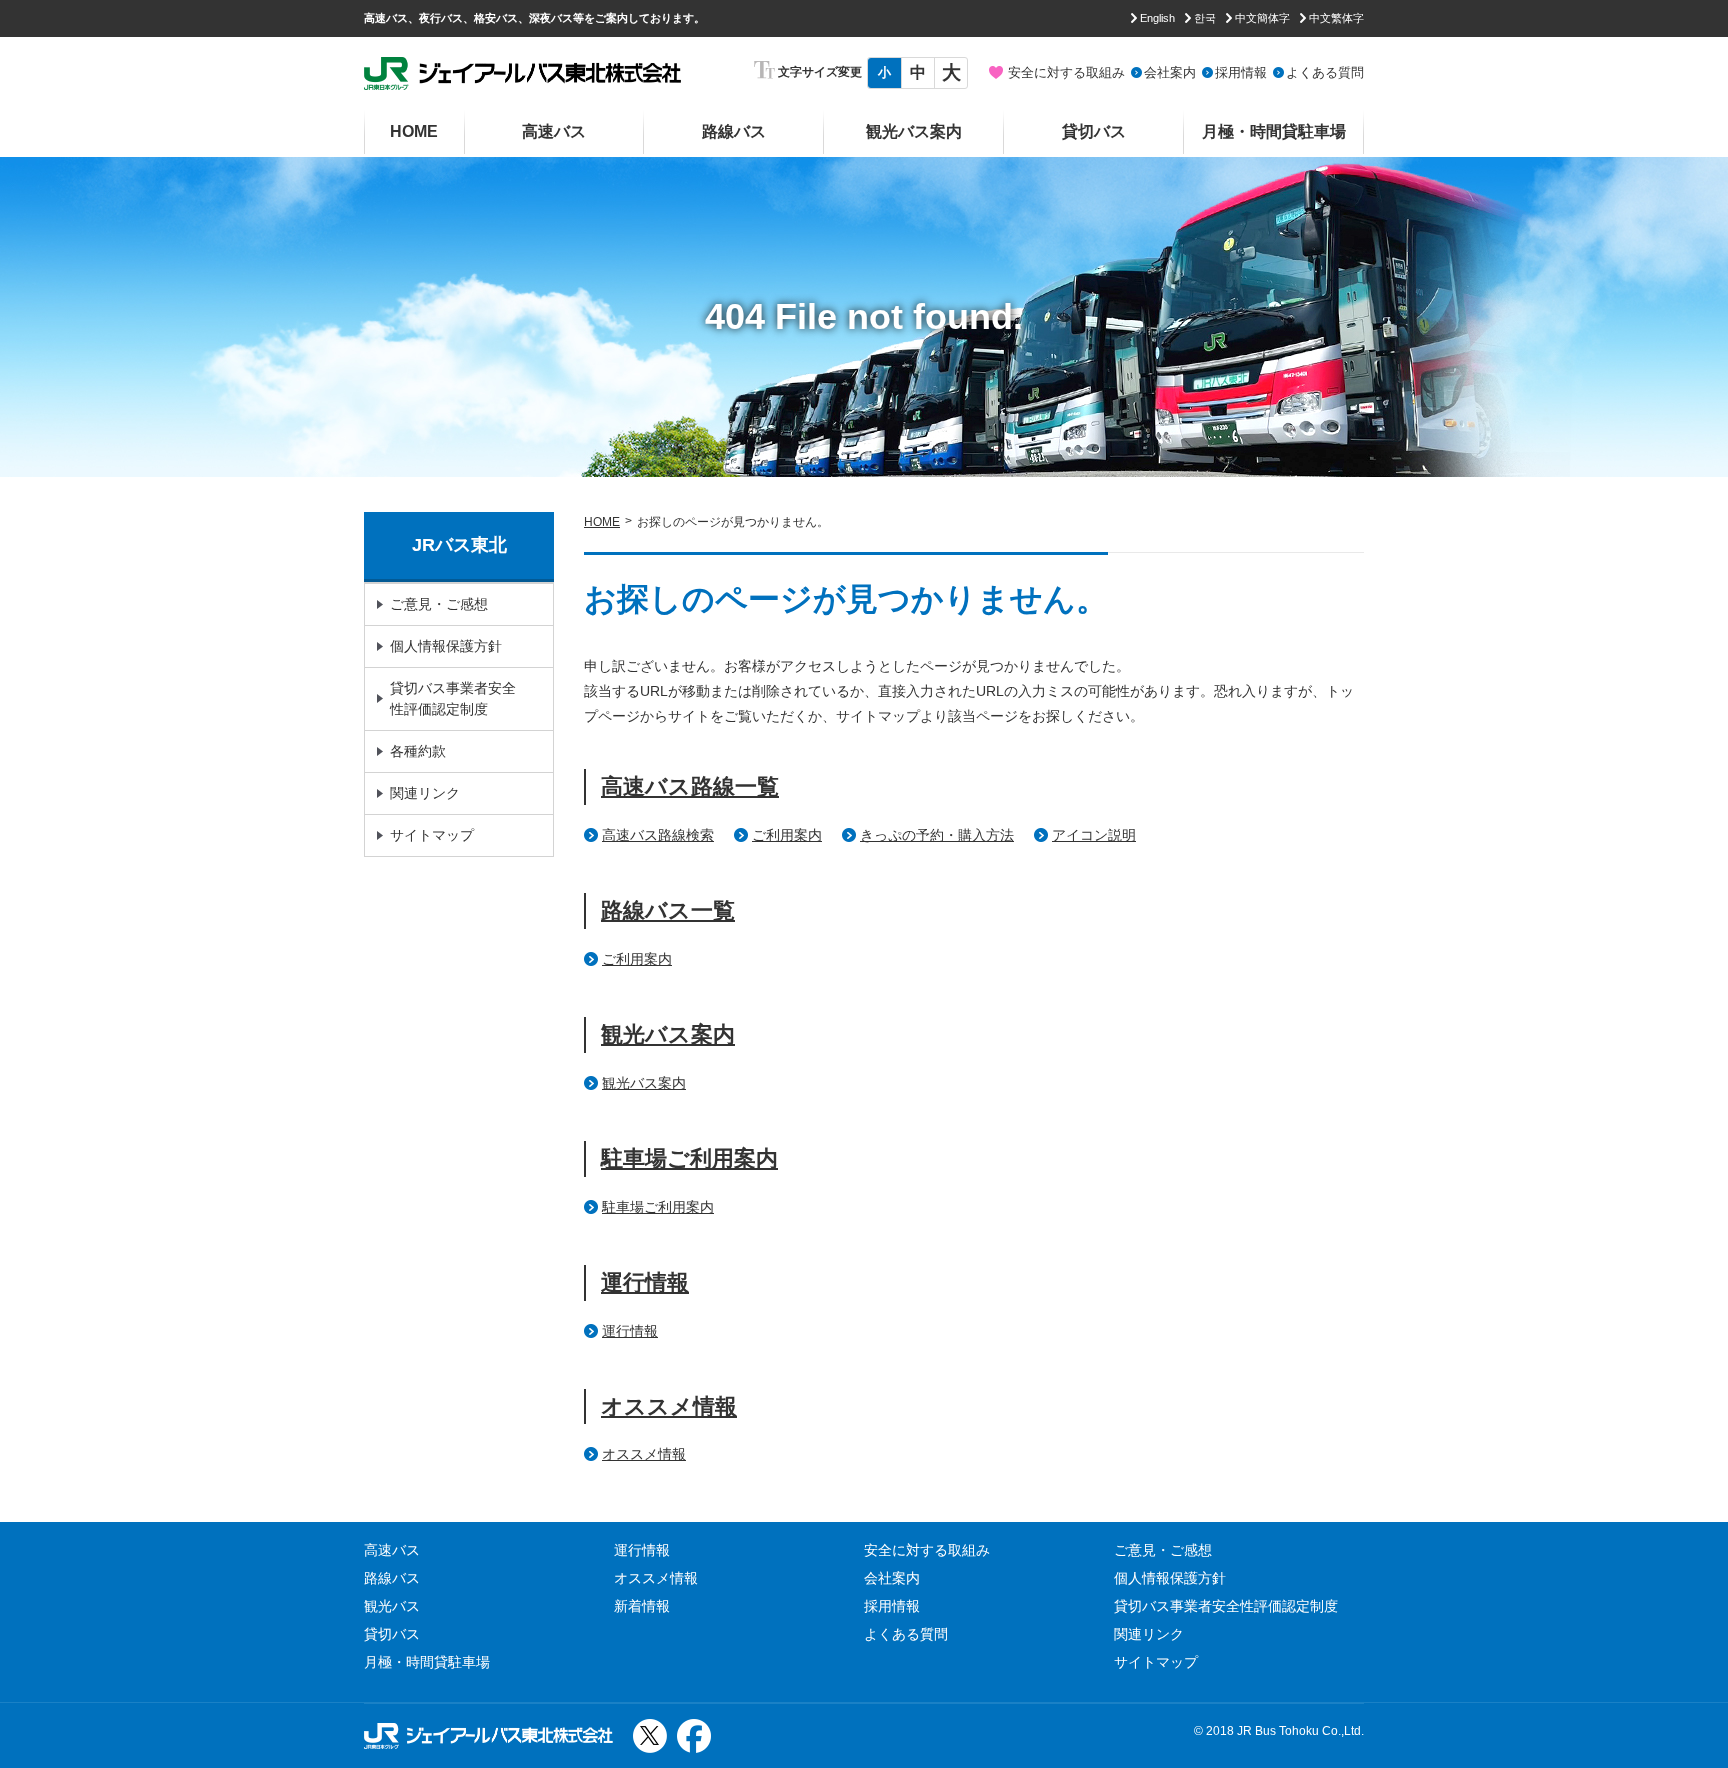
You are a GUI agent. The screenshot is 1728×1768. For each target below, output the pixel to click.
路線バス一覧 (668, 910)
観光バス (392, 1606)
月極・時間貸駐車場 (1274, 131)
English (1157, 18)
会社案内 (1170, 72)
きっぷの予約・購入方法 (937, 835)
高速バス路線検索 (658, 835)
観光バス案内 (914, 131)
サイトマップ (432, 835)
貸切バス (1094, 131)
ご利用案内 (787, 835)
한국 (1205, 18)
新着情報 (642, 1606)
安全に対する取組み (1066, 72)
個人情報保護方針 (446, 646)
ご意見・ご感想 (439, 604)
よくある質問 (1325, 72)
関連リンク (425, 793)
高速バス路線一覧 (690, 786)
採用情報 (1241, 72)
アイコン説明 (1094, 835)
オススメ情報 (669, 1406)
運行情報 (645, 1282)
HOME (414, 131)
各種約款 (418, 751)
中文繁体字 (1336, 18)
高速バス (554, 131)
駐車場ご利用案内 (689, 1158)
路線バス (734, 131)
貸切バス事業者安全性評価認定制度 (453, 698)
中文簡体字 (1262, 18)
